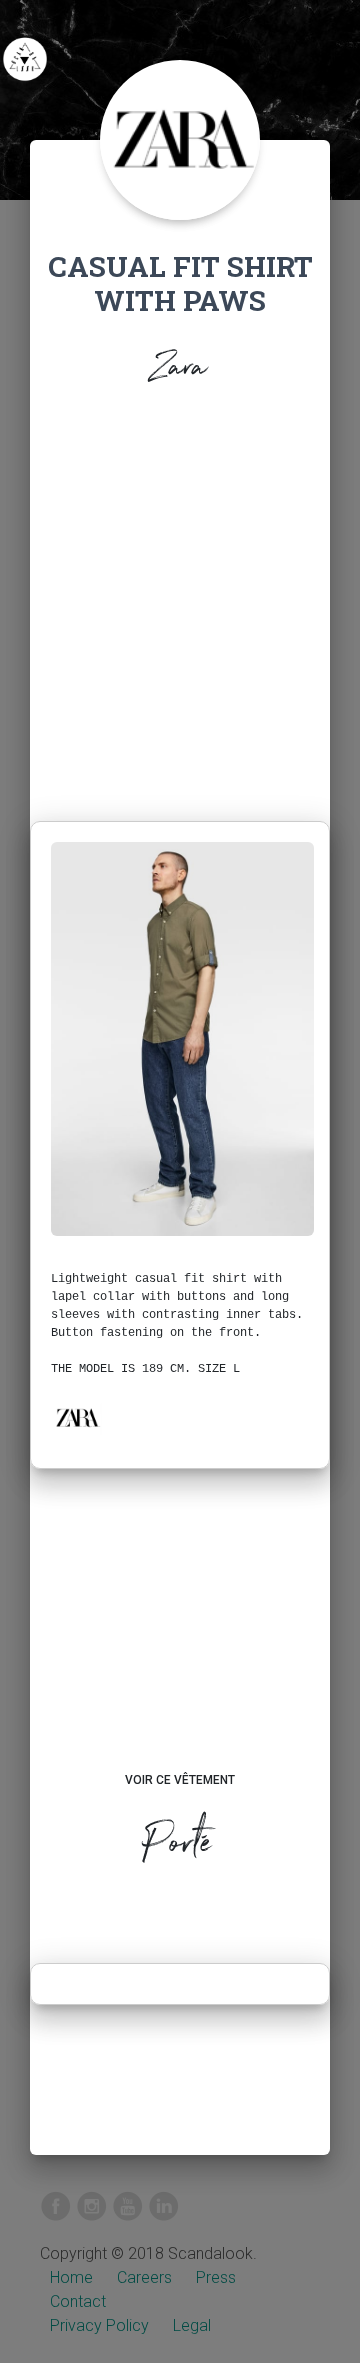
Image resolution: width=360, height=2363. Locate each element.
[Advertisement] (180, 609)
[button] (77, 1418)
